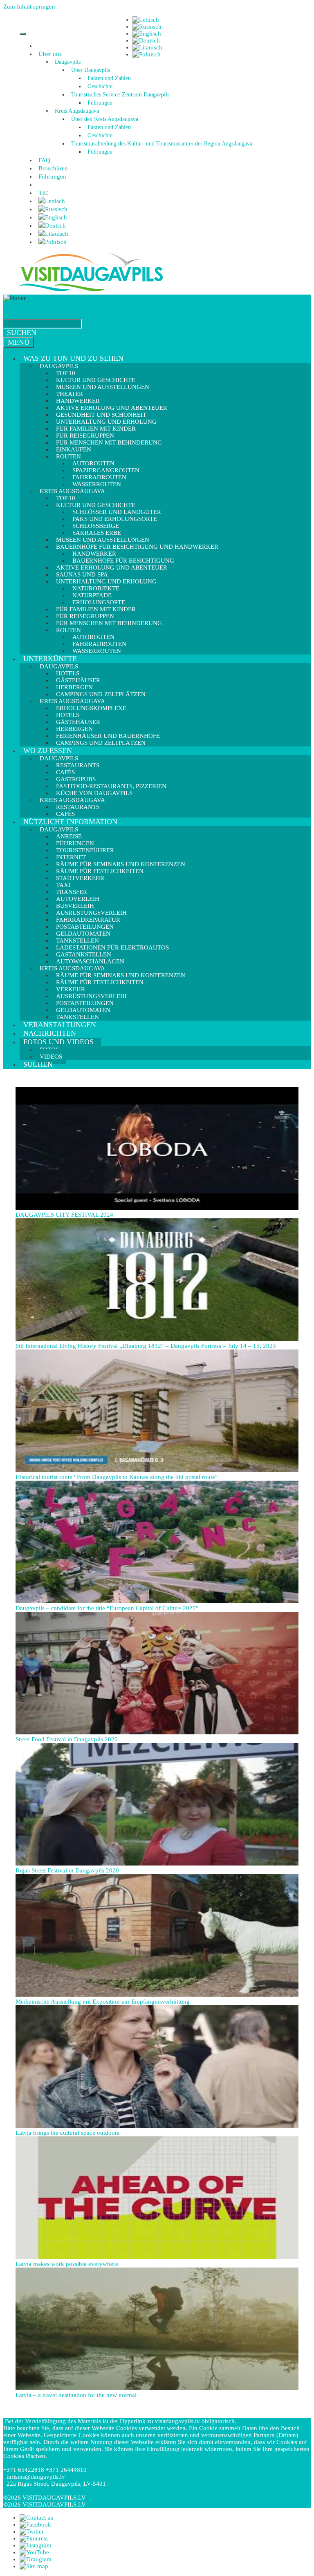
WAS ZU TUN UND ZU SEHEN (73, 358)
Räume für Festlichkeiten (100, 982)
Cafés (65, 814)
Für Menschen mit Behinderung (109, 442)
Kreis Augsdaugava (77, 111)
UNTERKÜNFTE (50, 659)
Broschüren (53, 168)
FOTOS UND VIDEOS (58, 1042)
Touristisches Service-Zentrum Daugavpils (120, 95)
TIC (43, 193)
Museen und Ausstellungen (103, 387)
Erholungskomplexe (91, 708)
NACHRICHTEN (50, 1033)
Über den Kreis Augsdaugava (105, 119)
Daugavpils (68, 62)
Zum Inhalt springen (29, 7)
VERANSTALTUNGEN (60, 1025)
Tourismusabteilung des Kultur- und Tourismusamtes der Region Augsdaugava (162, 144)
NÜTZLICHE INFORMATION (70, 822)
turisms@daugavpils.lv (36, 2477)
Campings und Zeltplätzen (101, 743)
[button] (63, 54)
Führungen (100, 103)
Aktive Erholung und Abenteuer (112, 567)
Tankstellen (77, 1017)
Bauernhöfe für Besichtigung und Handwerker (137, 547)
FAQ (44, 160)
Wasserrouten (97, 651)
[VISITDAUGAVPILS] (91, 291)
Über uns (50, 54)
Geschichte (100, 86)
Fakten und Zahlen (109, 78)
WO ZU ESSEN (48, 751)
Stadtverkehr (80, 878)
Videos (51, 1057)
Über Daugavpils (91, 70)
